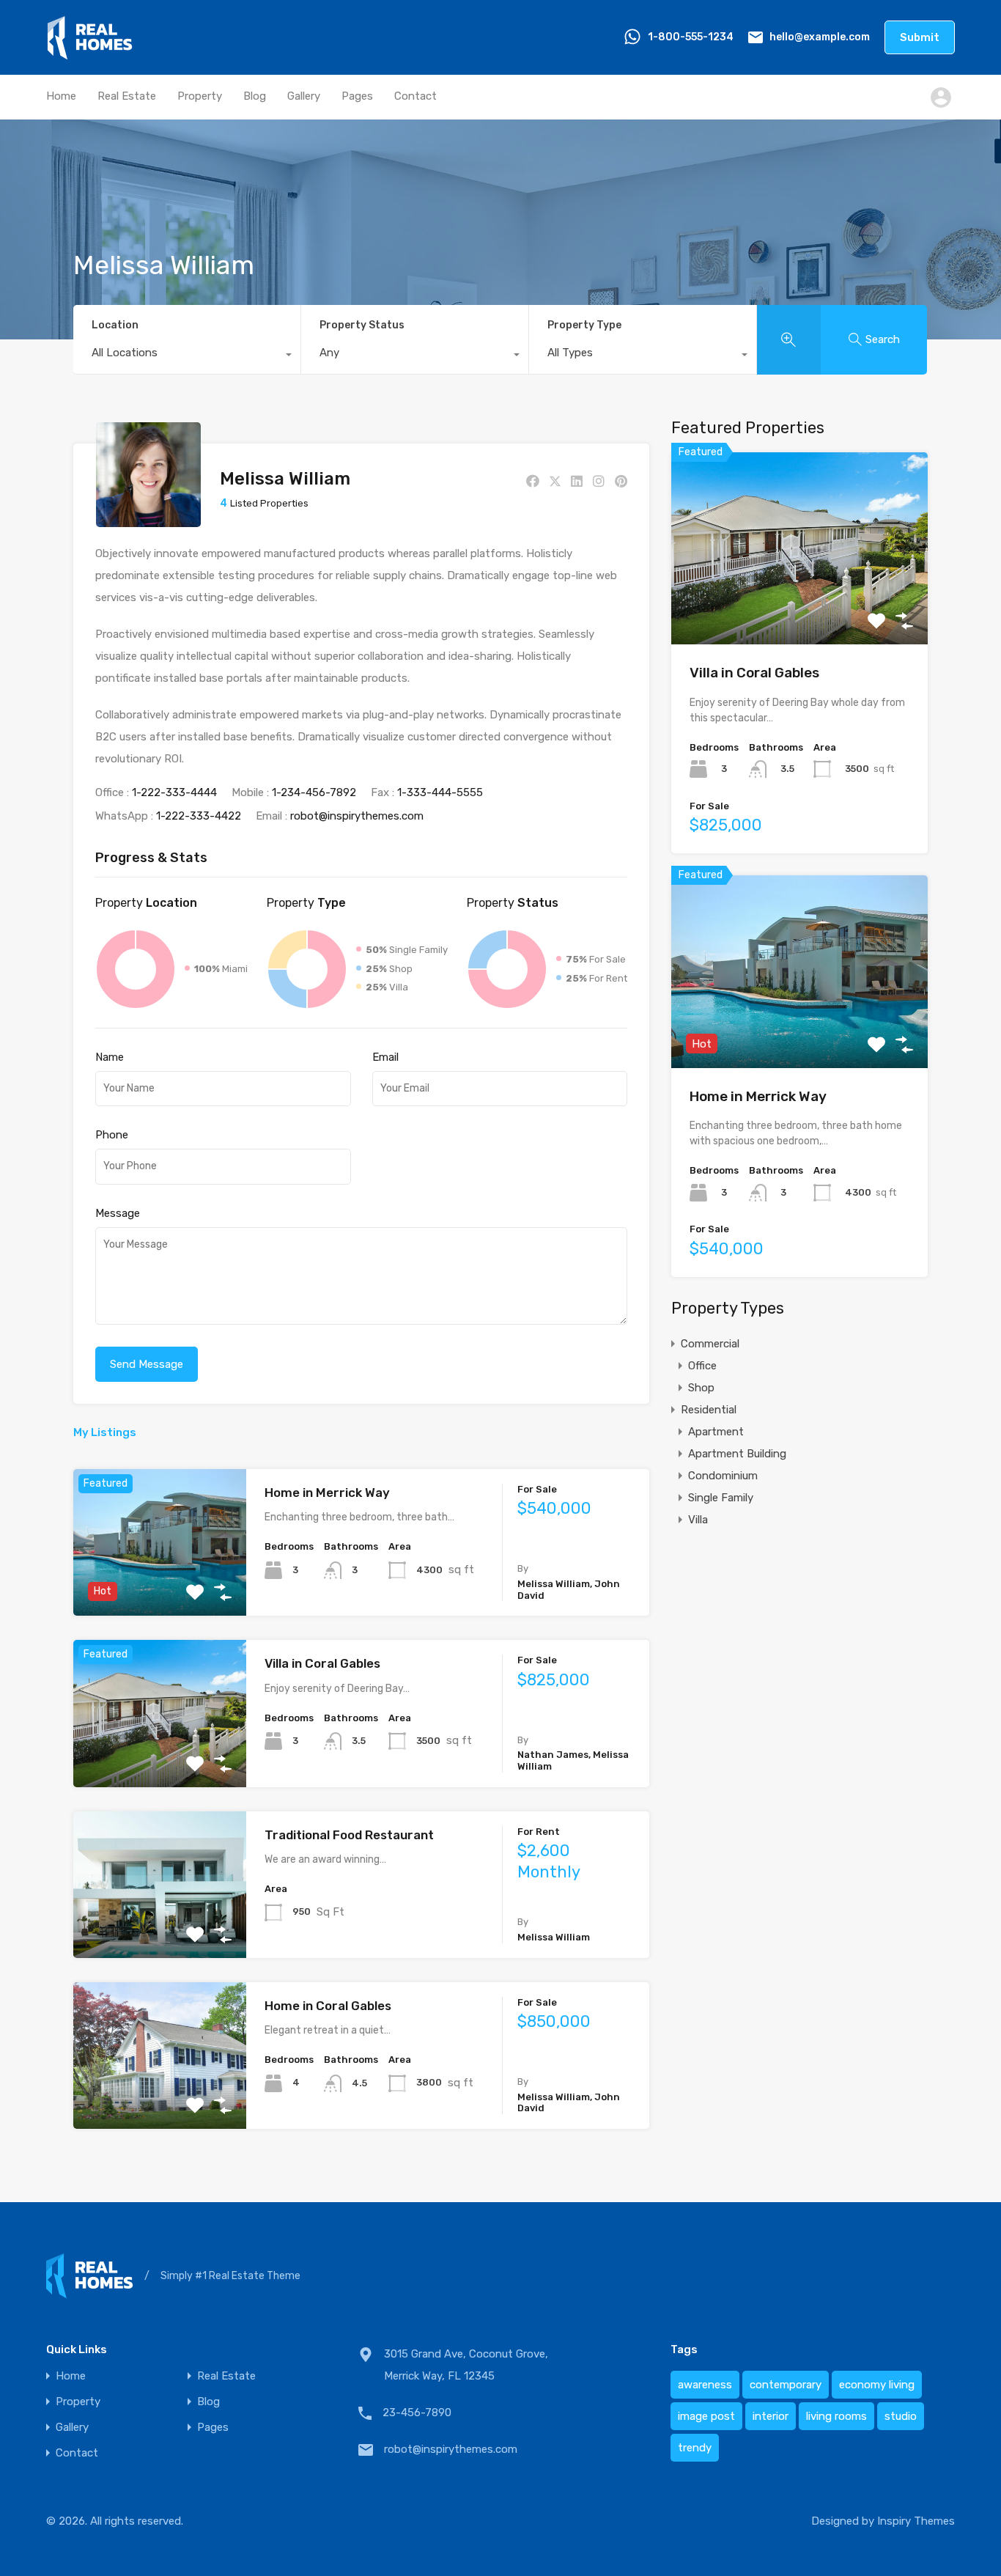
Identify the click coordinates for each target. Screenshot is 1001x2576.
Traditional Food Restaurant (349, 1835)
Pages (357, 96)
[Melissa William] (148, 520)
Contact (415, 96)
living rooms (836, 2416)
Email (385, 1057)
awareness (705, 2385)
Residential (709, 1410)
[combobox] (187, 356)
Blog (255, 96)
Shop (701, 1388)
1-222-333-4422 (199, 816)
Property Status (362, 325)
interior (771, 2416)
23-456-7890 (417, 2413)
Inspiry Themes (916, 2521)
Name (110, 1057)
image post (706, 2416)
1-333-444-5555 (440, 792)
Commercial (710, 1344)
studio (901, 2416)
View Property (159, 1587)
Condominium (723, 1476)
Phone (112, 1135)
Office (702, 1366)
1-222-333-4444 (174, 792)
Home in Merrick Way (327, 1493)
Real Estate (127, 96)
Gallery (304, 96)
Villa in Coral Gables (322, 1663)
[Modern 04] (90, 54)
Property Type (584, 325)
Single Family (721, 1498)
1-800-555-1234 (691, 37)
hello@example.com (820, 37)
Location (115, 325)
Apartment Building (737, 1454)
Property (200, 96)
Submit (920, 37)
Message (118, 1213)
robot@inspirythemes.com (357, 816)
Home (61, 96)
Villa (698, 1520)
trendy (695, 2448)
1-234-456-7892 (314, 792)
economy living (877, 2385)
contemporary (786, 2385)
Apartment (716, 1432)
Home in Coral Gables (328, 2006)
